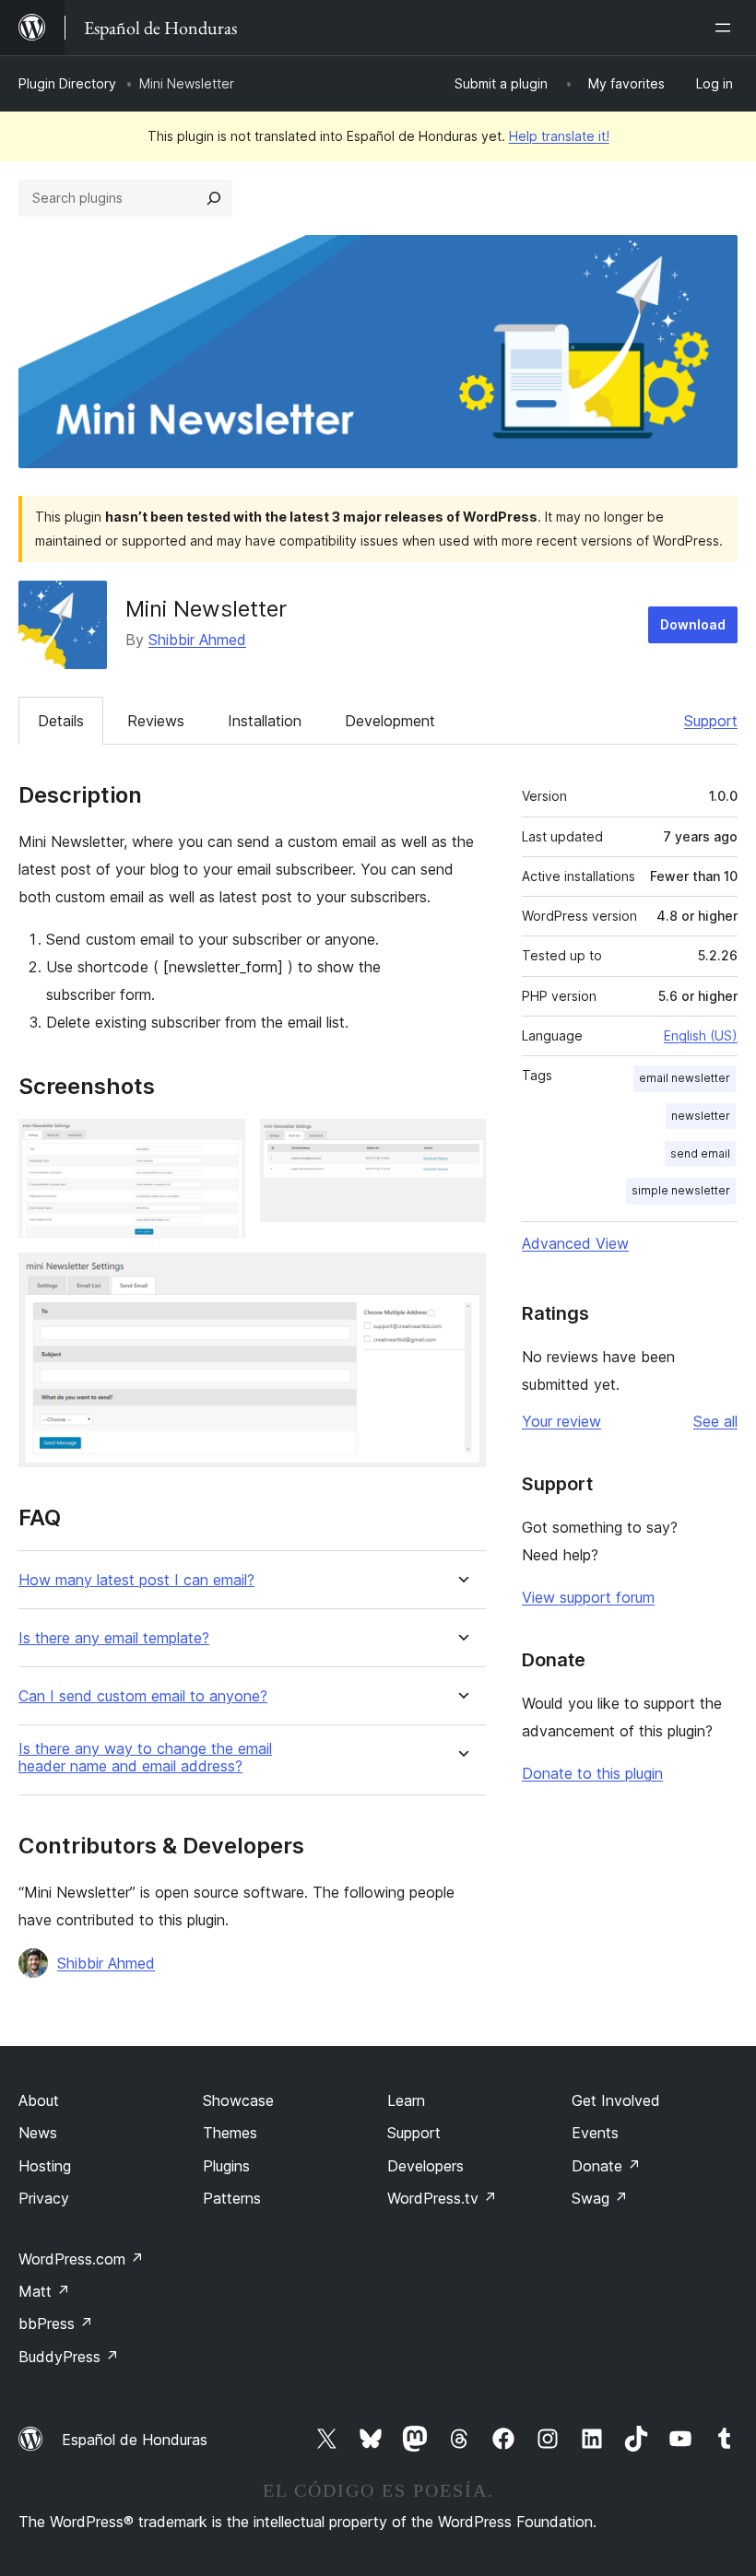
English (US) (701, 1035)
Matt (44, 2291)
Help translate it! (559, 136)
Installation (265, 721)
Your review (561, 1421)
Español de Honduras (135, 2440)
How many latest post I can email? (136, 1580)
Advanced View (575, 1243)
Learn (406, 2100)
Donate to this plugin (592, 1773)
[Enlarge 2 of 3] (461, 1144)
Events (595, 2133)
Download (693, 624)
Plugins (226, 2166)
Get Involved (616, 2100)
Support (711, 721)
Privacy (44, 2198)
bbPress (56, 2323)
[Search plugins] (214, 198)
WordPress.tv (442, 2198)
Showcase (238, 2100)
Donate (606, 2166)
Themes (230, 2133)
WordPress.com (81, 2259)
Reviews (156, 721)
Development (390, 721)
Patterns (232, 2198)
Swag (600, 2198)
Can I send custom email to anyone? (143, 1696)
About (39, 2100)
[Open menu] (726, 28)
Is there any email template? (114, 1638)
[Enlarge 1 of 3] (220, 1144)
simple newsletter (681, 1190)
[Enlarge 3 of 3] (461, 1277)
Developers (425, 2166)
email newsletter (685, 1078)
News (38, 2133)
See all (715, 1421)
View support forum (588, 1597)
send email (700, 1153)
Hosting (45, 2166)
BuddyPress (69, 2357)
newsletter (701, 1116)
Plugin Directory (67, 83)
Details (61, 721)
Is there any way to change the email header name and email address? (145, 1758)
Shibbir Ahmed (197, 640)
